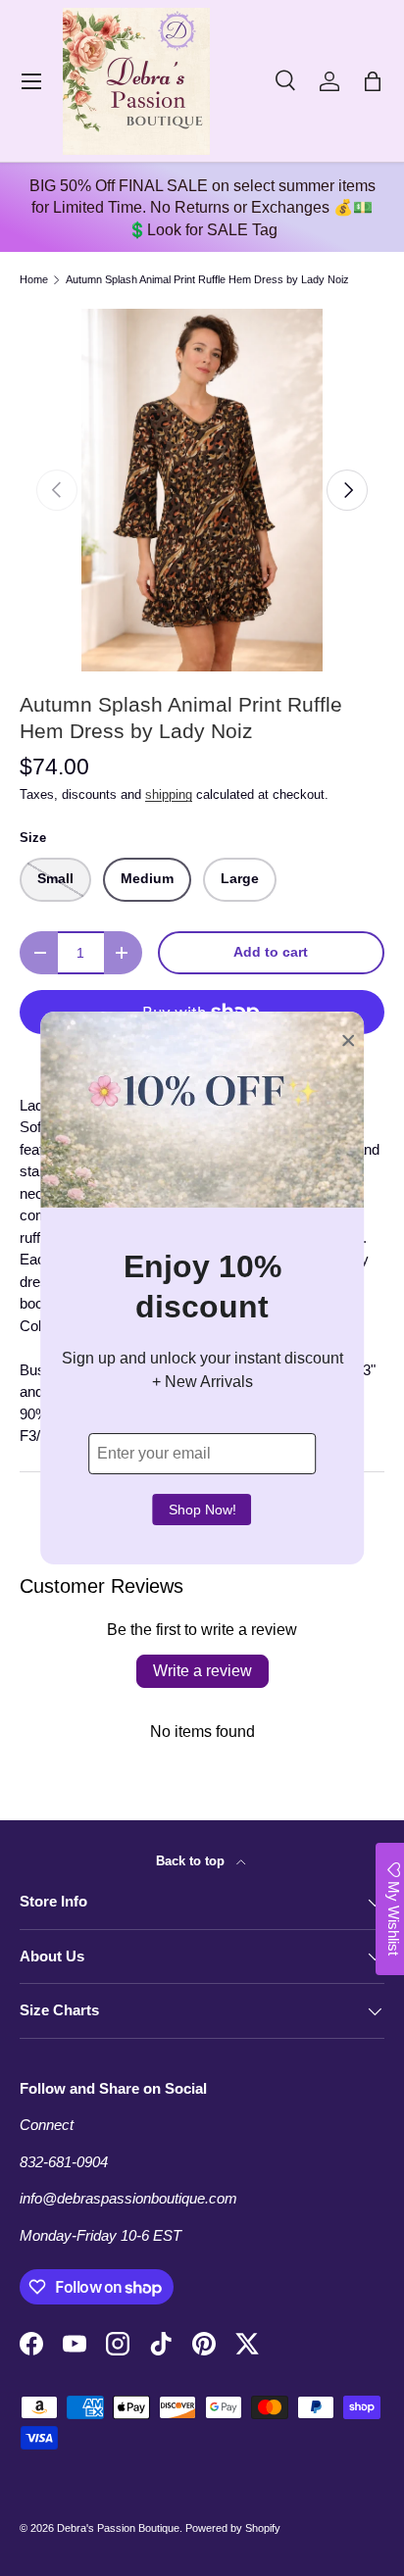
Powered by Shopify (233, 2528)
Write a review (202, 1671)
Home (34, 280)
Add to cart (271, 952)
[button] (373, 81)
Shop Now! (202, 1510)
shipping (169, 794)
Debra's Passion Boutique (118, 2528)
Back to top (192, 1861)
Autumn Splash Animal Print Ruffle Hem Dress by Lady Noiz (207, 280)
